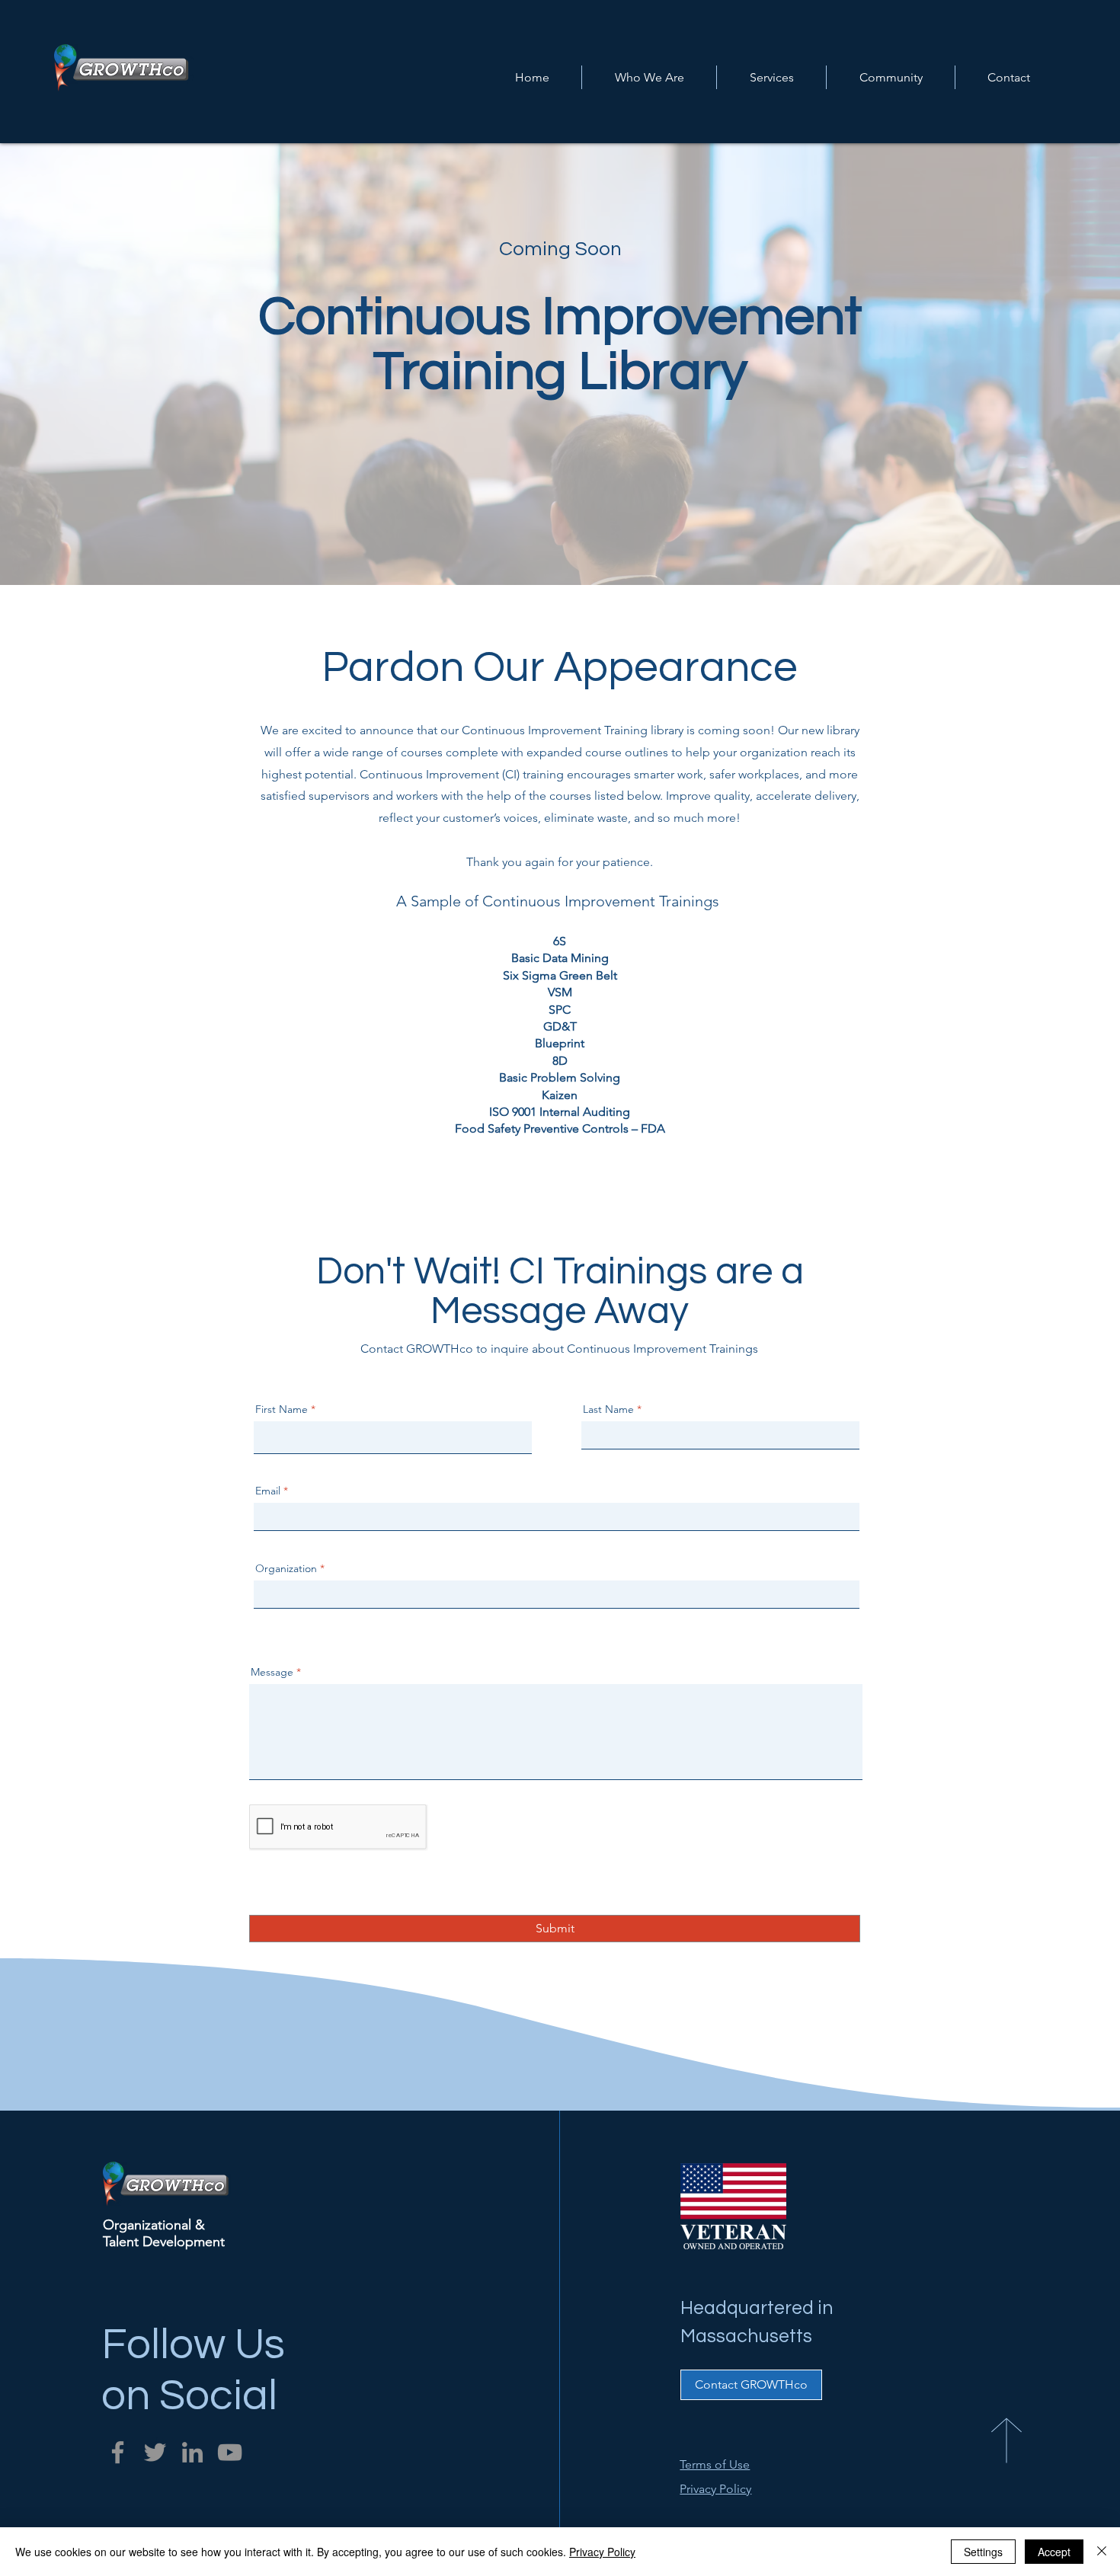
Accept (1054, 2552)
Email (268, 1491)
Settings (983, 2552)
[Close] (1102, 2552)
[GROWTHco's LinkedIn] (192, 2452)
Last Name (608, 1409)
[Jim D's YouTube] (230, 2452)
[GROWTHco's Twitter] (155, 2452)
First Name (282, 1409)
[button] (771, 77)
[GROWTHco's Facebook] (118, 2452)
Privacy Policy (602, 2552)
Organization (286, 1568)
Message (272, 1672)
